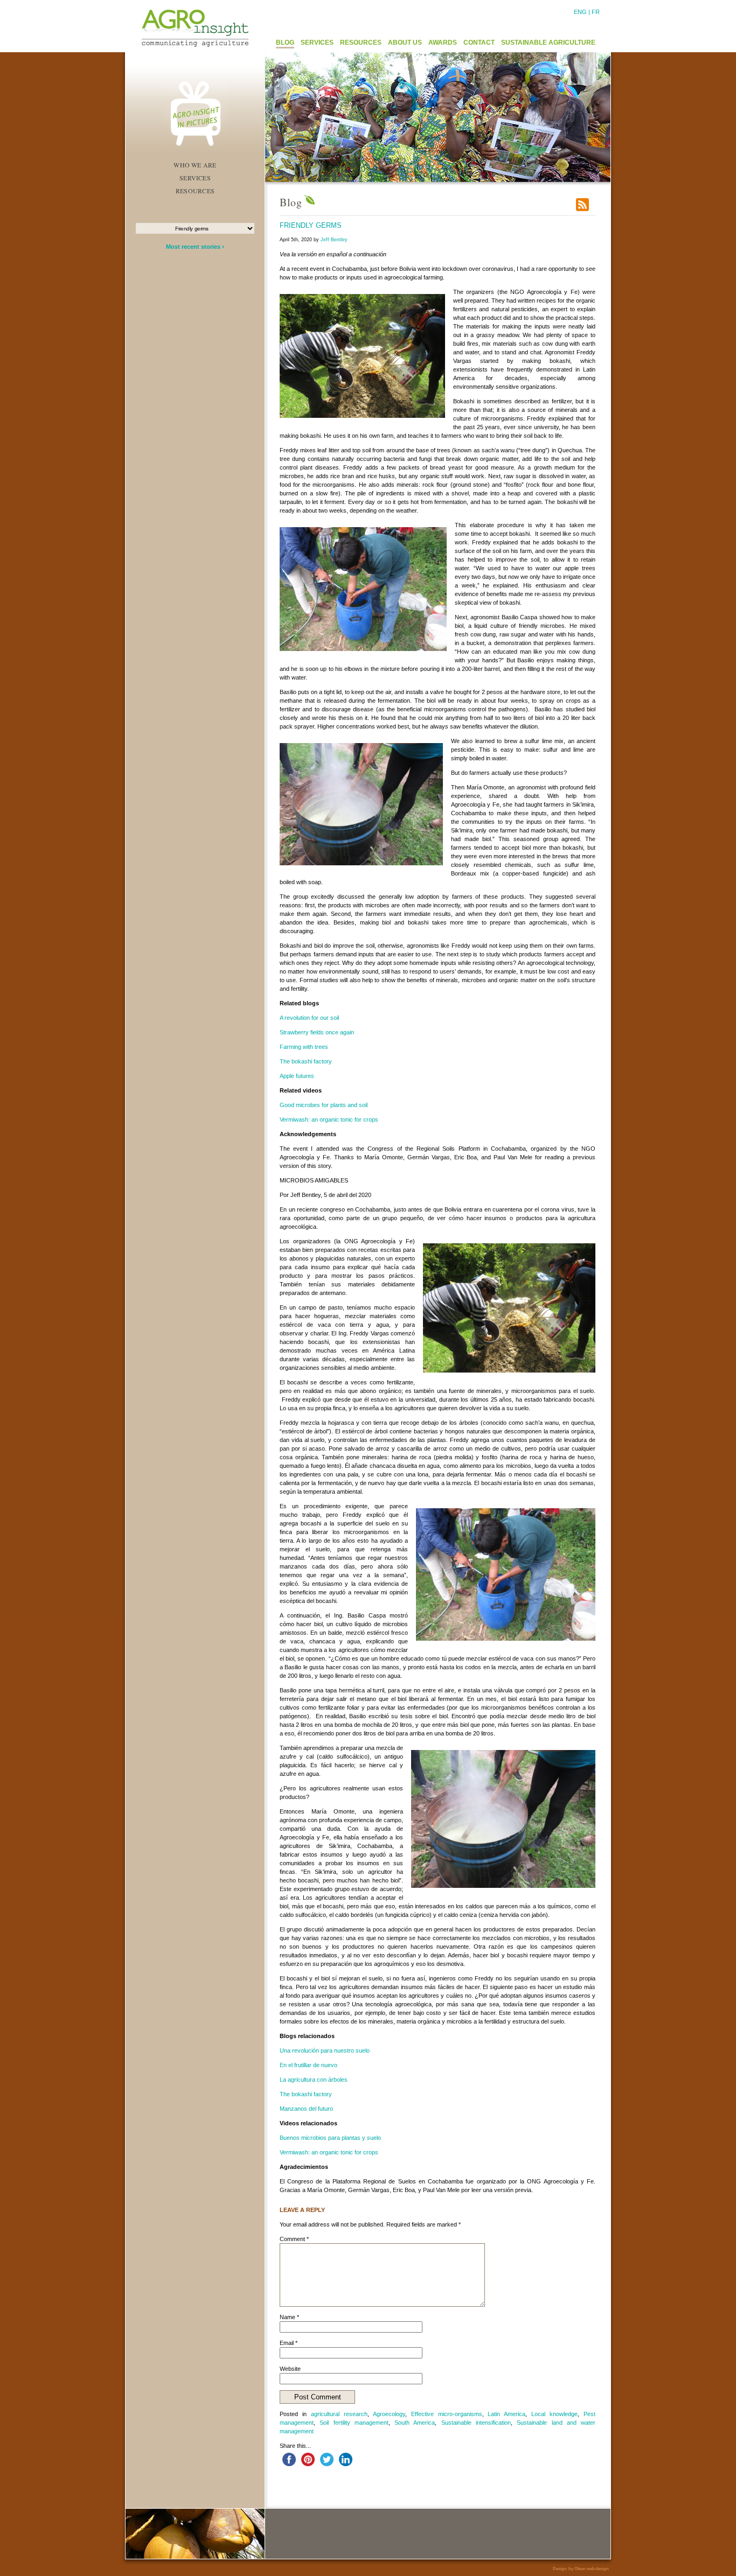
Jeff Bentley (334, 240)
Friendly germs (311, 225)
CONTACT (479, 43)
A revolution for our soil (309, 1018)
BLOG (285, 43)
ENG (580, 12)
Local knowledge (554, 2414)
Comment (294, 2239)
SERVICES (317, 43)
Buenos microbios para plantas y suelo (330, 2138)
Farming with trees (304, 1047)
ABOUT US (405, 43)
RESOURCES (361, 43)
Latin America (506, 2414)
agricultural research (339, 2414)
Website (290, 2369)
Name (289, 2317)
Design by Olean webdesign (581, 2569)
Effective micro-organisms (447, 2414)
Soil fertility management (354, 2423)
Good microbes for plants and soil (324, 1105)
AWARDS (443, 43)
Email (289, 2343)
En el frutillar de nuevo (308, 2065)
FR (596, 12)
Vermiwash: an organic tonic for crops (329, 1119)
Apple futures (297, 1076)
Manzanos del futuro (306, 2109)
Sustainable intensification (476, 2423)
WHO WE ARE (195, 165)
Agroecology (389, 2414)
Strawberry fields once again (317, 1032)
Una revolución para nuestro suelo (325, 2050)
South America (415, 2423)
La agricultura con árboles (314, 2080)
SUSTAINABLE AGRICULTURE (548, 43)
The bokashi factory (306, 1061)
